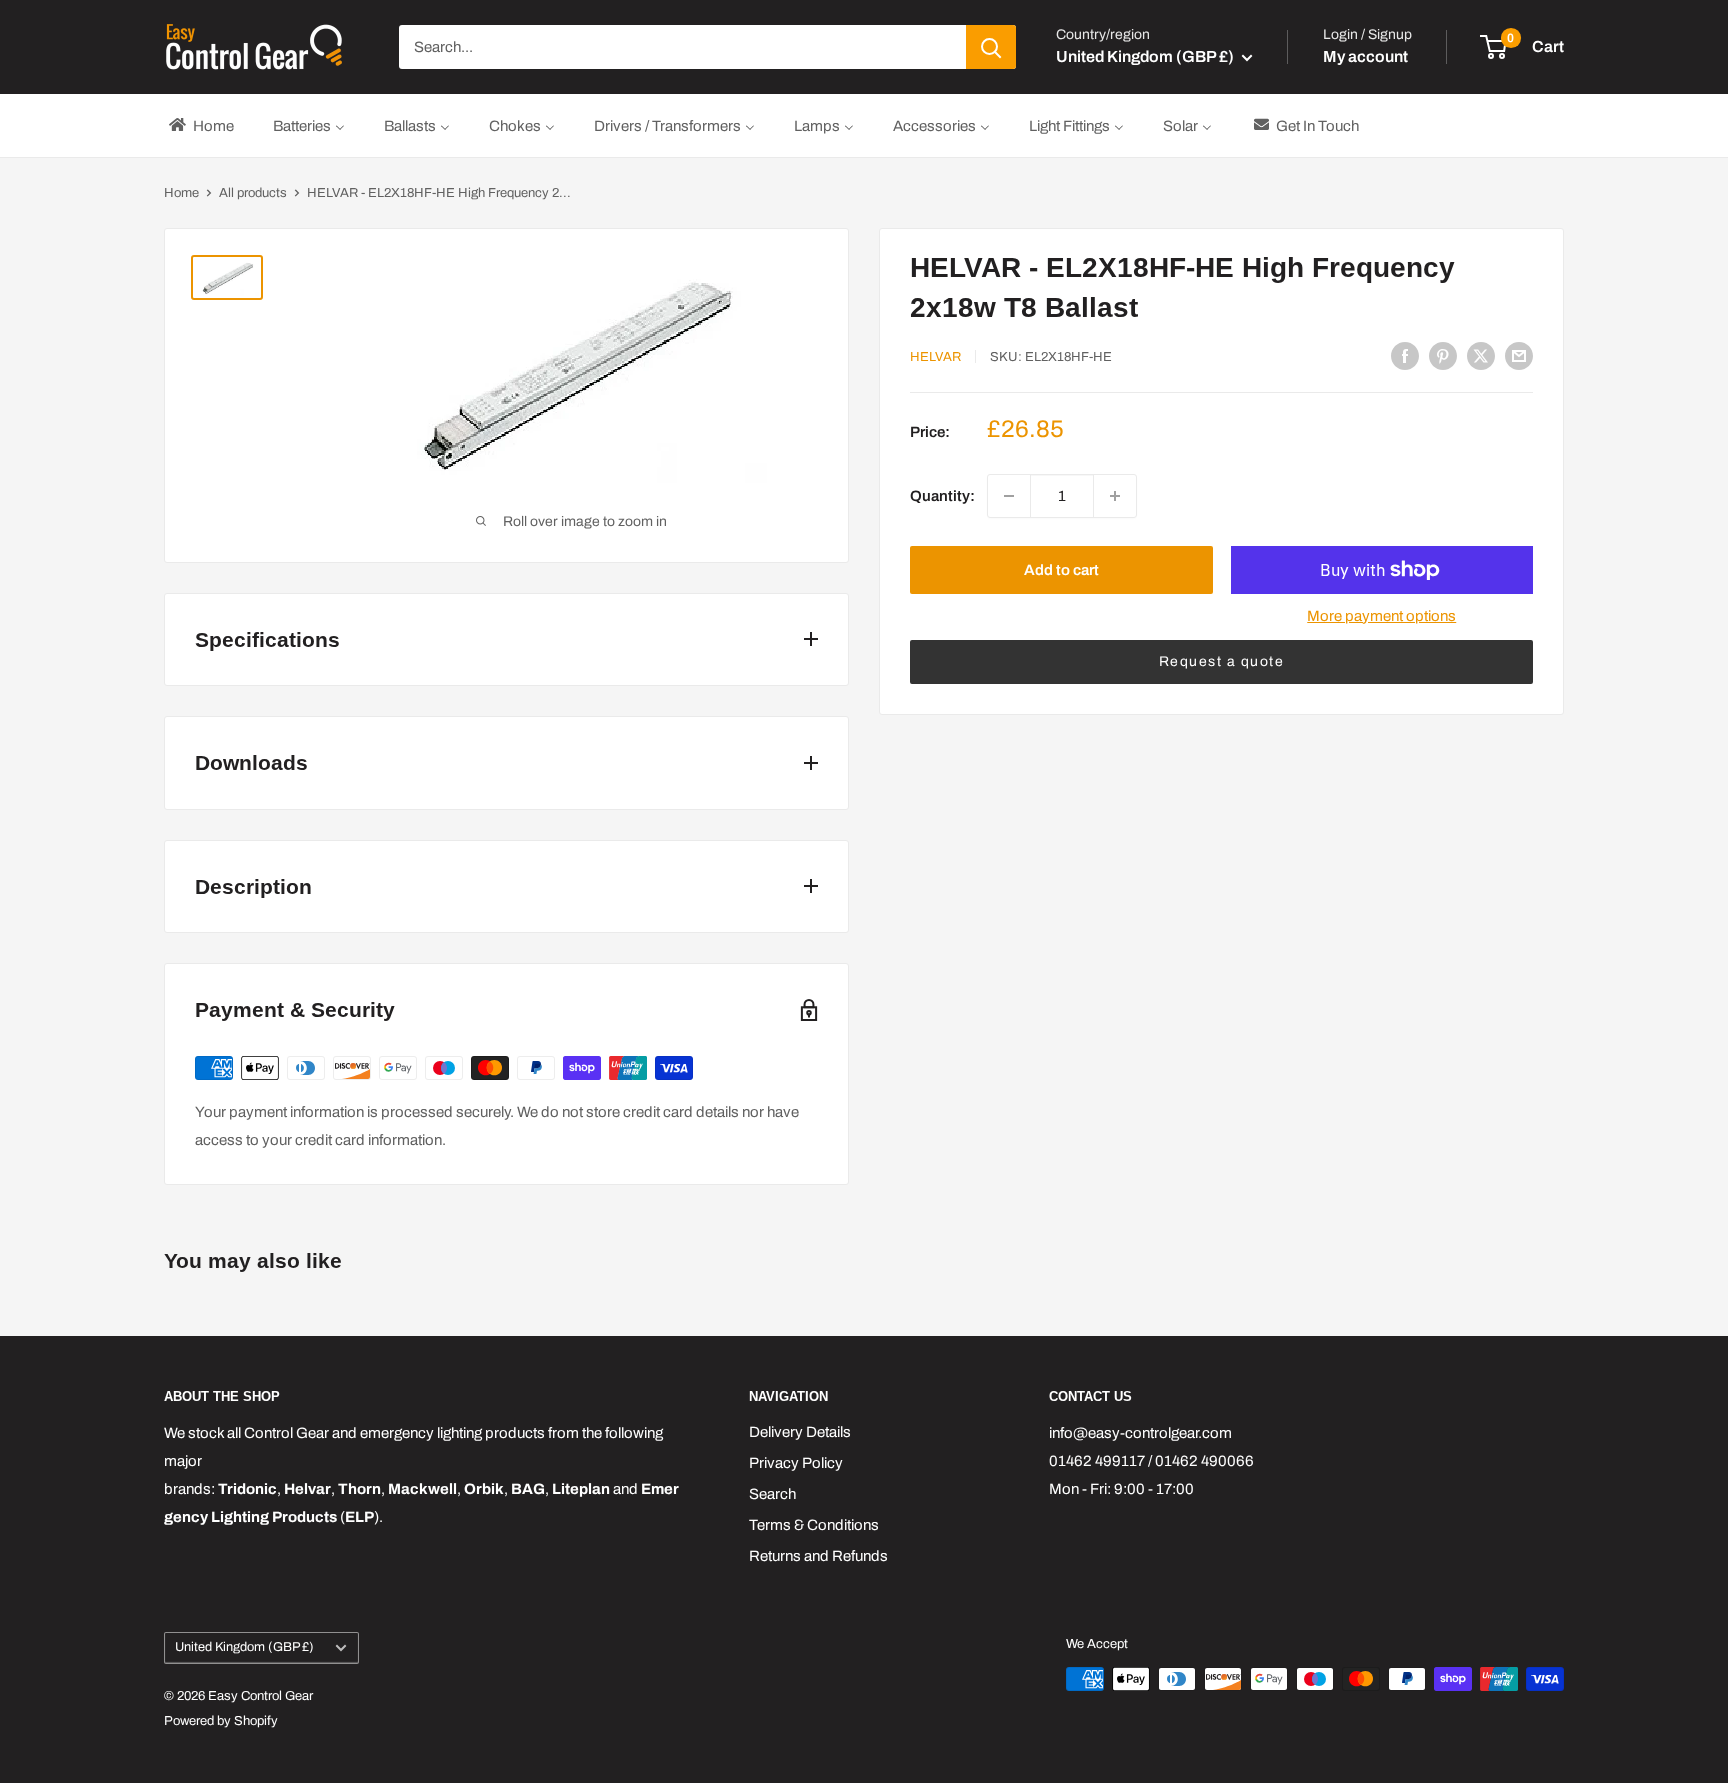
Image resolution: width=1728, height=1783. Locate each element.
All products (253, 193)
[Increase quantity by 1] (1115, 496)
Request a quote (1222, 661)
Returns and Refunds (818, 1556)
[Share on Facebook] (1405, 355)
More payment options (1381, 616)
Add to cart (1061, 570)
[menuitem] (200, 125)
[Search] (991, 47)
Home (181, 193)
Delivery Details (800, 1432)
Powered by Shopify (221, 1721)
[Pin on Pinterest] (1443, 355)
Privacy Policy (796, 1463)
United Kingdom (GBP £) (244, 1647)
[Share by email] (1519, 355)
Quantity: (942, 496)
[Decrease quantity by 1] (1009, 496)
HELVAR (935, 357)
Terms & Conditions (814, 1525)
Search (772, 1494)
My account (1365, 56)
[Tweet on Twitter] (1481, 355)
